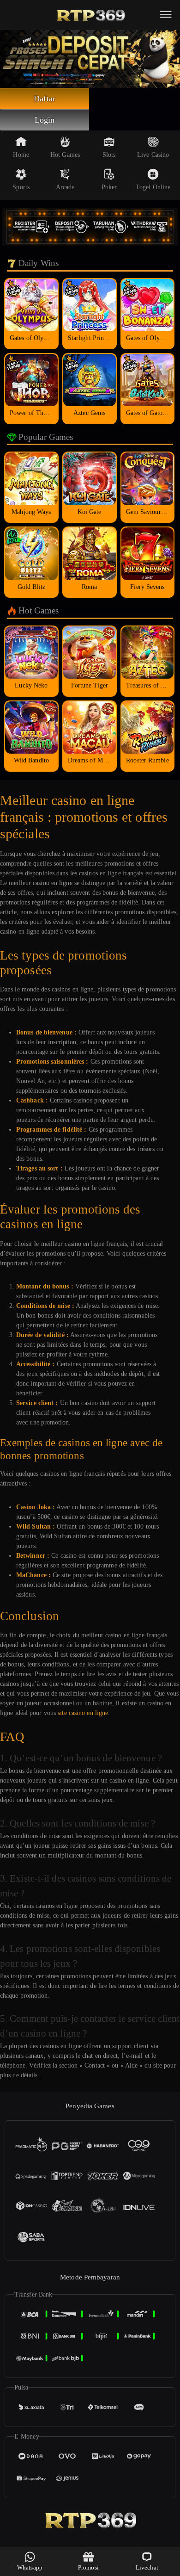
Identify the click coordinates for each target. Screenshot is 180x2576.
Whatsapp (30, 2567)
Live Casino (153, 155)
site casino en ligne (83, 1713)
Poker (109, 187)
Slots (109, 155)
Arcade (65, 187)
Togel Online (153, 187)
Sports (21, 187)
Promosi (88, 2567)
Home (21, 155)
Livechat (147, 2567)
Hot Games (65, 155)
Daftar (45, 99)
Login (45, 120)
